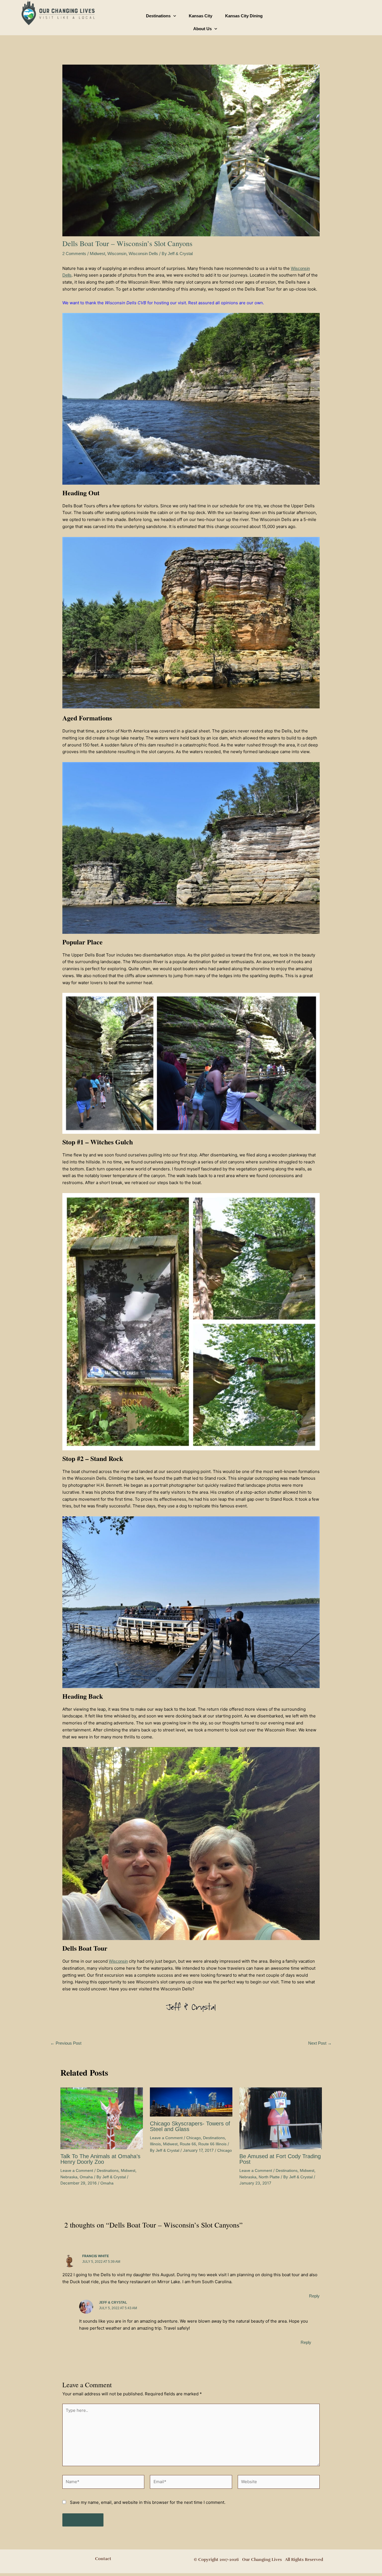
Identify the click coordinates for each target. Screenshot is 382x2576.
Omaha (86, 2177)
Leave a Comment (77, 2170)
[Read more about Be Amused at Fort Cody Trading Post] (281, 2118)
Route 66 (188, 2144)
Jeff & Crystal (113, 2302)
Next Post (320, 2043)
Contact (103, 2559)
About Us (202, 29)
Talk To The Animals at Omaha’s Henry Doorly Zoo (100, 2159)
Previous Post (66, 2043)
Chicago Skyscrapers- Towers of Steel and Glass (190, 2126)
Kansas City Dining (244, 16)
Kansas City (201, 16)
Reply (314, 2296)
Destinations (158, 16)
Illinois (155, 2144)
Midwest (97, 254)
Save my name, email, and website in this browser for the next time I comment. (148, 2502)
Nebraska (69, 2177)
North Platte (269, 2177)
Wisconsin (117, 254)
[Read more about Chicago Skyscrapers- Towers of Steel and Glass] (191, 2102)
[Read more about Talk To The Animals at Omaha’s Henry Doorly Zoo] (102, 2118)
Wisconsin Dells (143, 254)
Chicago (194, 2138)
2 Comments (74, 254)
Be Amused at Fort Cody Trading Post (280, 2159)
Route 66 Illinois (212, 2144)
